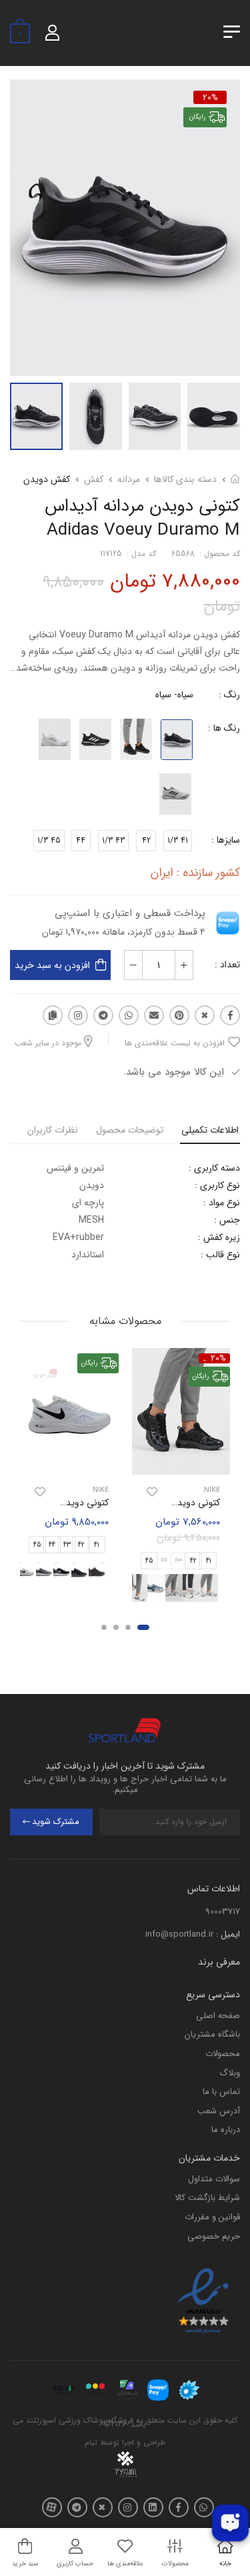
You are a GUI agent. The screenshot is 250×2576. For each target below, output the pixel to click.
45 (149, 1561)
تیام (91, 2442)
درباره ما (226, 2130)
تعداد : (227, 965)
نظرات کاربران (53, 1130)
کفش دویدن (47, 479)
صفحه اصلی (218, 2016)
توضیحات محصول (130, 1130)
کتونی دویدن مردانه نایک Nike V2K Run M (138, 1503)
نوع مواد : (222, 1203)
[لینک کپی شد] (53, 1015)
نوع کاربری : (217, 1185)
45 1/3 (49, 840)
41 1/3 (178, 840)
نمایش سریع (181, 1463)
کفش (94, 479)
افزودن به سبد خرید (52, 965)
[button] (143, 1628)
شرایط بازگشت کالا (207, 2198)
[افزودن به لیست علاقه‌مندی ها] (152, 1493)
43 (67, 1545)
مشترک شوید (56, 1822)
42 (146, 840)
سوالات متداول (214, 2179)
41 (208, 1561)
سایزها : (226, 840)
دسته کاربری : (214, 1168)
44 (81, 840)
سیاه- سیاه (174, 695)
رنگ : (229, 695)
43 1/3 (113, 840)
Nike (212, 1491)
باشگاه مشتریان (212, 2034)
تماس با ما (221, 2092)
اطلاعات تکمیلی (210, 1130)
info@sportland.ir (179, 1934)
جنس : (227, 1220)
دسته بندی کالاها (185, 479)
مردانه (129, 479)
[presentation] (222, 1588)
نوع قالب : (220, 1255)
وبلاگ (230, 2073)
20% (210, 97)
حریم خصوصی (214, 2236)
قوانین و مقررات (212, 2217)
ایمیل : (228, 1934)
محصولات (223, 2054)
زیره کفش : (219, 1237)
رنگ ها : (224, 728)
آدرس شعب (219, 2111)
